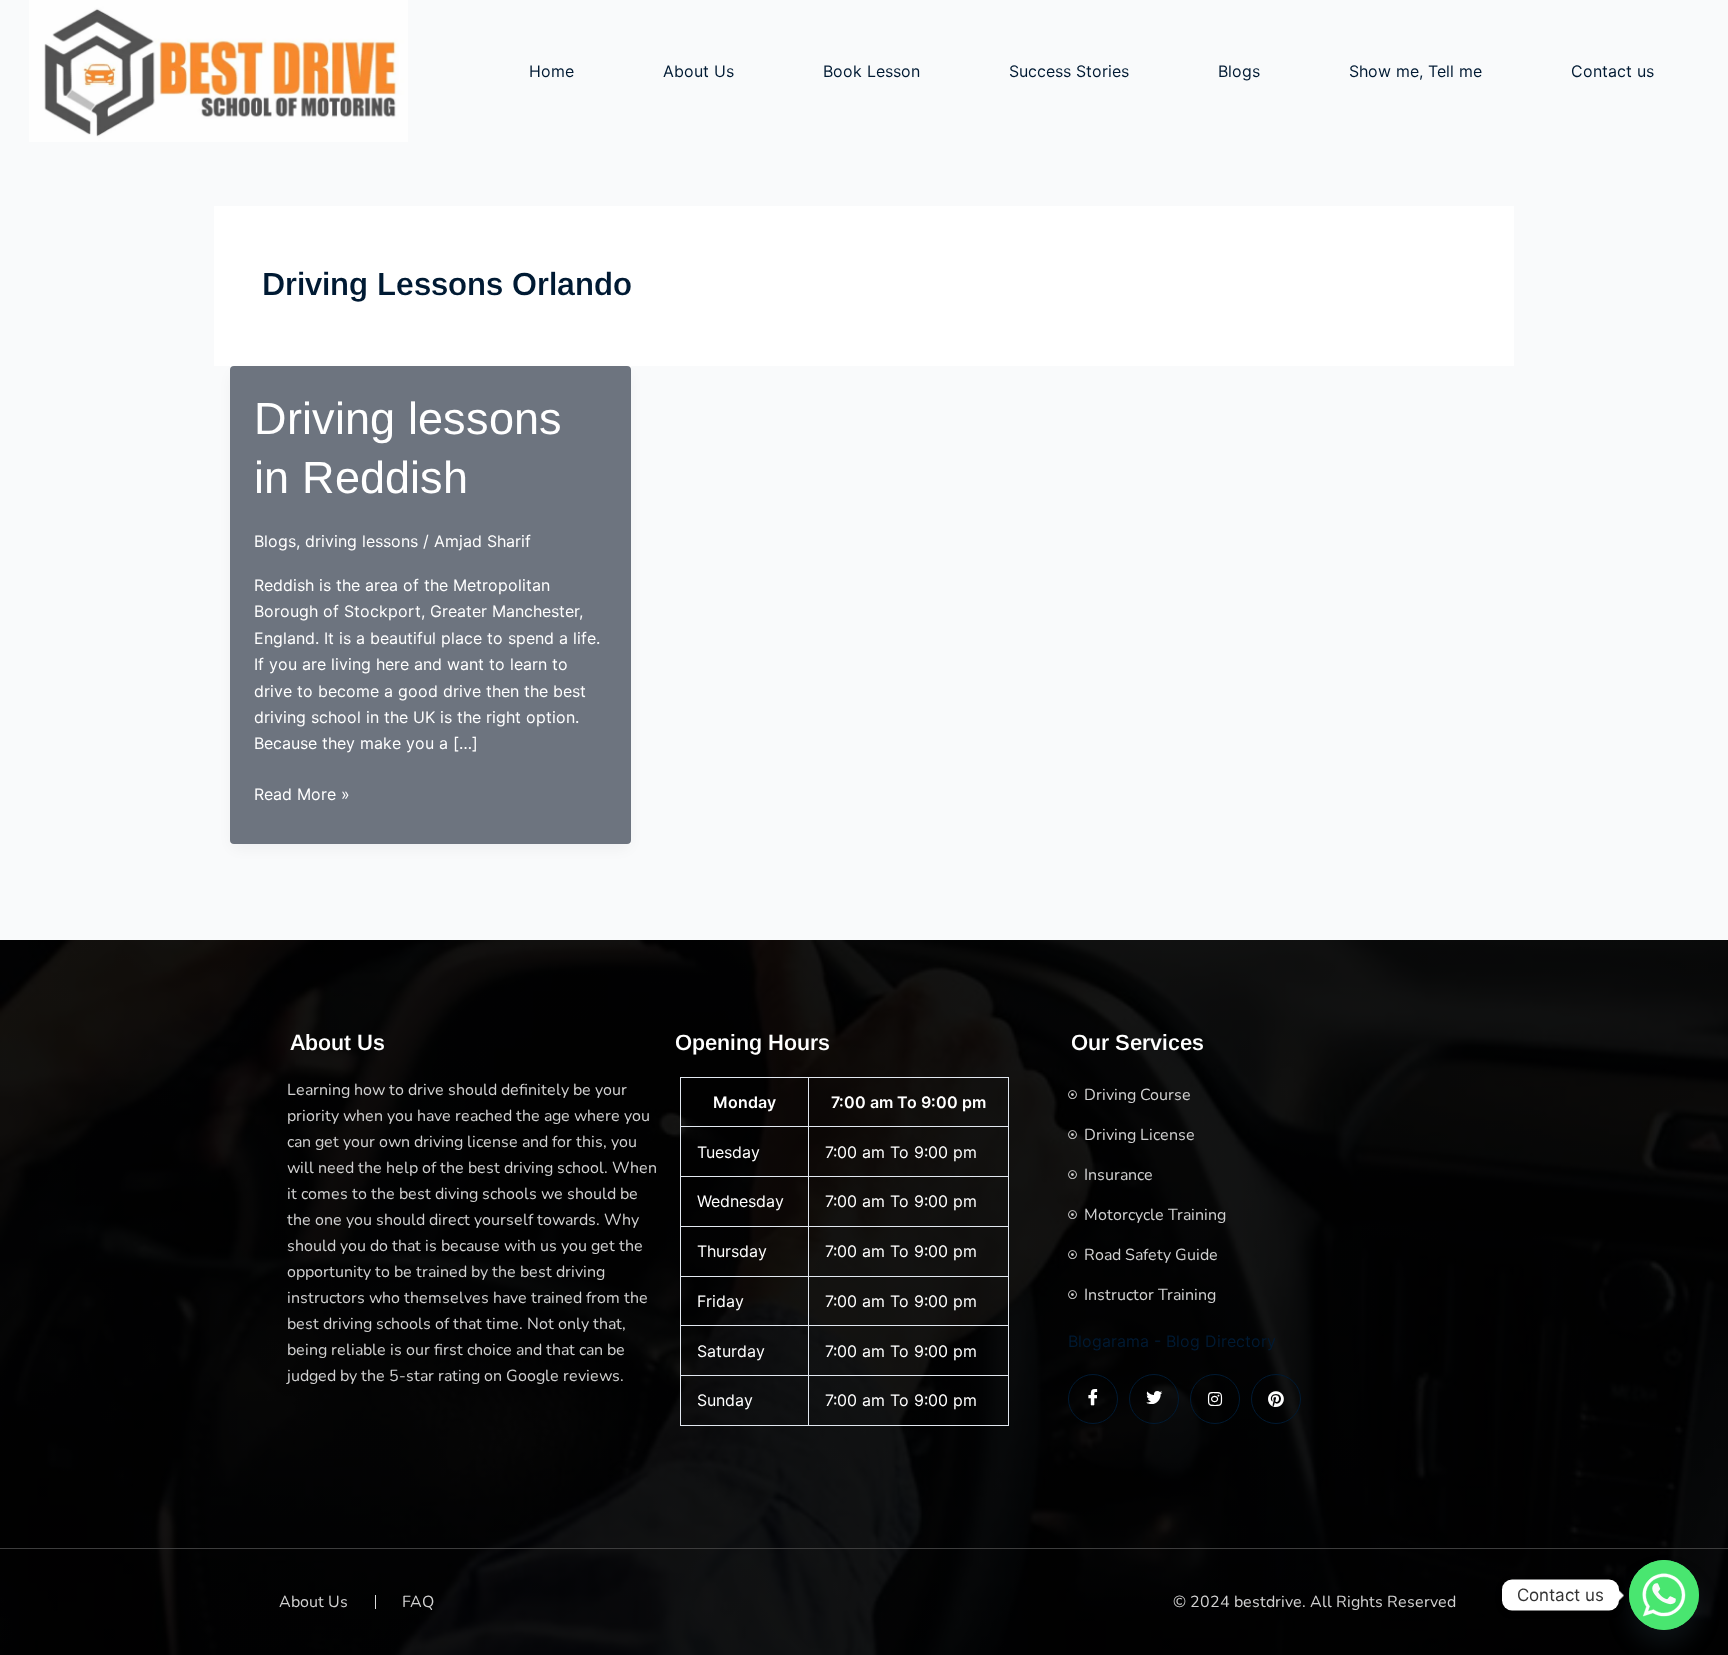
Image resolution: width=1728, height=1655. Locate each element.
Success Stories (1069, 71)
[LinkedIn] (1215, 1399)
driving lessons (361, 541)
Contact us (1612, 71)
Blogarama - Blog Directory (1172, 1341)
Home (551, 71)
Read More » (302, 795)
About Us (698, 71)
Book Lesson (871, 71)
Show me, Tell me (1415, 71)
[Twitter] (1154, 1399)
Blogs (1239, 71)
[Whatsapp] (1664, 1595)
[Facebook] (1093, 1399)
